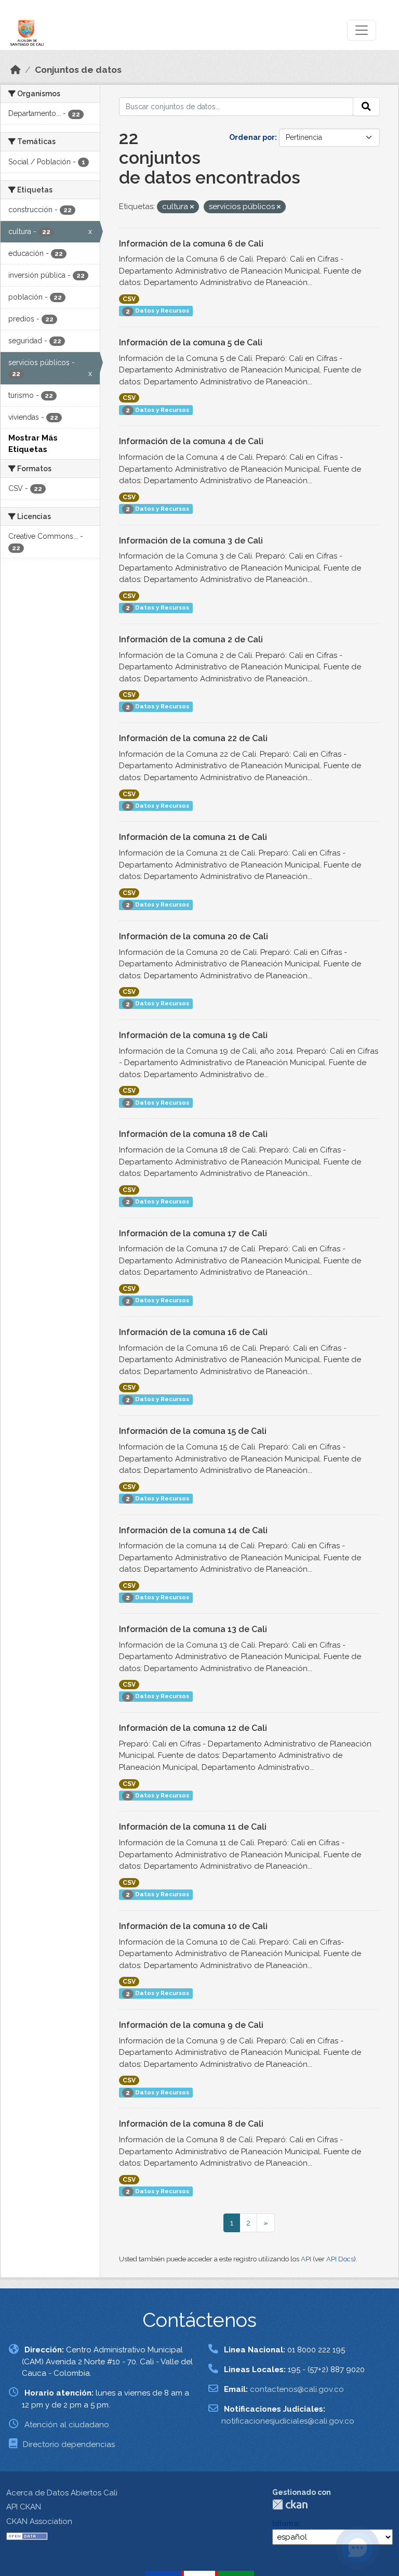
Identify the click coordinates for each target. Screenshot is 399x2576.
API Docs (340, 2259)
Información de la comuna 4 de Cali (191, 441)
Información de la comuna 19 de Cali (193, 1035)
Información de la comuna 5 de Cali (191, 342)
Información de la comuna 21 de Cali (193, 837)
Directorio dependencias (69, 2444)
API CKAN (24, 2507)
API (306, 2259)
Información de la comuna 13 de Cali (193, 1629)
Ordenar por (252, 137)
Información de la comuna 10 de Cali (193, 1926)
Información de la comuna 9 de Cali (191, 2025)
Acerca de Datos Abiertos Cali (62, 2493)
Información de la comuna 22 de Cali (193, 738)
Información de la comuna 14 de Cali (193, 1530)
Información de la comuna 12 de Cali (193, 1728)
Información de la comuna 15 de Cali (193, 1431)
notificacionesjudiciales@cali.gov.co (288, 2421)
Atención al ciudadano (67, 2425)
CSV (129, 299)
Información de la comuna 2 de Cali (191, 639)
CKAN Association (39, 2521)
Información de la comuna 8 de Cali (191, 2124)
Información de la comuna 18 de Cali (193, 1134)
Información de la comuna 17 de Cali (193, 1233)
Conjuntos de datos (78, 70)
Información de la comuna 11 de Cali (193, 1827)
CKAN (290, 2504)
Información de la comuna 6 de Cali (191, 244)
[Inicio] (16, 70)
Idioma (285, 2523)
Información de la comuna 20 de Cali (194, 936)
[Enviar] (366, 107)
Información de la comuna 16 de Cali (193, 1332)
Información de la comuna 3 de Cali (191, 541)
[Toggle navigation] (362, 30)
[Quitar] (192, 207)
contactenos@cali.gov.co (297, 2389)
